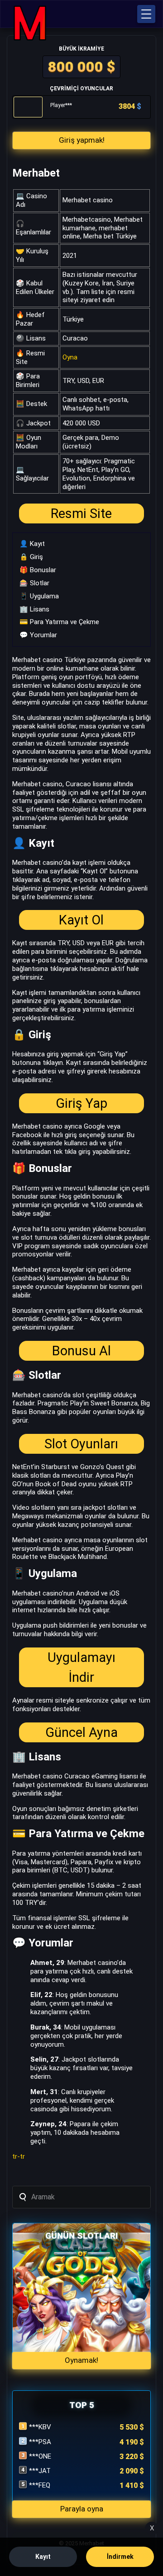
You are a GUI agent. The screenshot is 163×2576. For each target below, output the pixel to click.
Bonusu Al (81, 1351)
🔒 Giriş (31, 557)
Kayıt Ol (81, 920)
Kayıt (43, 2557)
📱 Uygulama (39, 596)
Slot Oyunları (81, 1444)
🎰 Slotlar (34, 583)
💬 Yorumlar (38, 635)
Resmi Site (81, 513)
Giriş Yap (81, 1103)
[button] (146, 14)
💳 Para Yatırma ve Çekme (59, 622)
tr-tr (19, 2156)
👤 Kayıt (32, 544)
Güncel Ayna (81, 1732)
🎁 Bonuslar (38, 570)
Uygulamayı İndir (81, 1667)
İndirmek (120, 2557)
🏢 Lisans (34, 609)
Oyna (70, 357)
